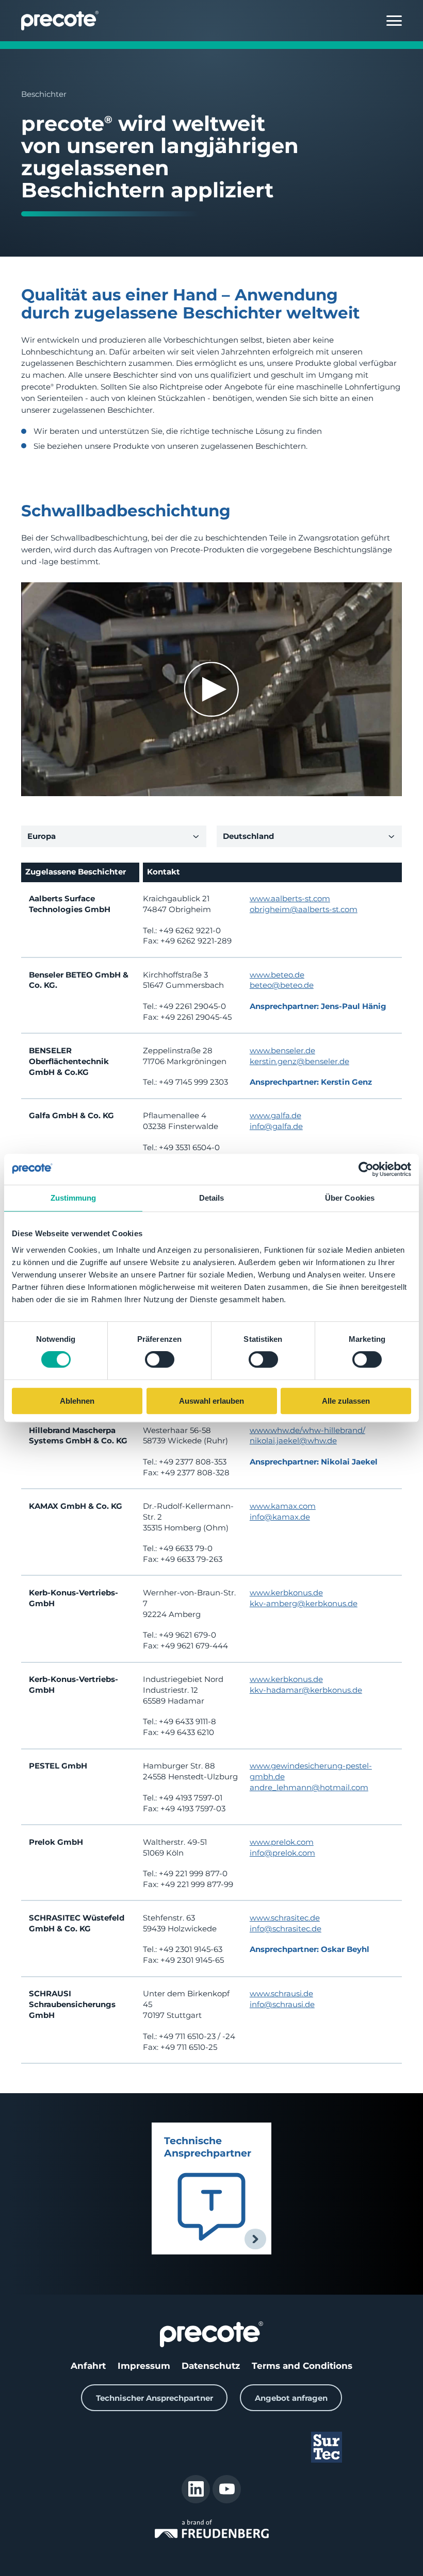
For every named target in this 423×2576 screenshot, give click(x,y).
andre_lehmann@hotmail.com (309, 1787)
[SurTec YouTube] (227, 2489)
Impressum (144, 2365)
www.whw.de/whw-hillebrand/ (307, 1430)
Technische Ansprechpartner (208, 2147)
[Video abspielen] (211, 689)
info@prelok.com (282, 1853)
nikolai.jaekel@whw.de (293, 1441)
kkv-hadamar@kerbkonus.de (306, 1690)
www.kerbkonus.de (286, 1593)
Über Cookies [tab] (350, 1198)
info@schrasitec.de (286, 1929)
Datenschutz (211, 2365)
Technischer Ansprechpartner (154, 2398)
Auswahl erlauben (211, 1401)
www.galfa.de (275, 1115)
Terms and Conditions (302, 2365)
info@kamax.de (280, 1517)
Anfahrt (88, 2365)
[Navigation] (394, 21)
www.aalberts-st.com (290, 898)
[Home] (60, 21)
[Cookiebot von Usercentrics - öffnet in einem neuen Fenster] (366, 1169)
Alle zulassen (346, 1401)
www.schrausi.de (281, 1993)
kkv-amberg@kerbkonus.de (304, 1603)
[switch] (160, 1360)
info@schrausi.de (282, 2004)
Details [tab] (212, 1198)
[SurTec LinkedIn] (196, 2489)
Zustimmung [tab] (74, 1198)
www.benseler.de (282, 1050)
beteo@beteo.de (282, 985)
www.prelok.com (282, 1842)
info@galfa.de (276, 1126)
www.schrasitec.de (285, 1918)
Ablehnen (77, 1401)
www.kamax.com (283, 1506)
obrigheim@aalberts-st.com (304, 909)
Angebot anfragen (291, 2398)
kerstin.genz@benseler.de (299, 1061)
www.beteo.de (277, 975)
